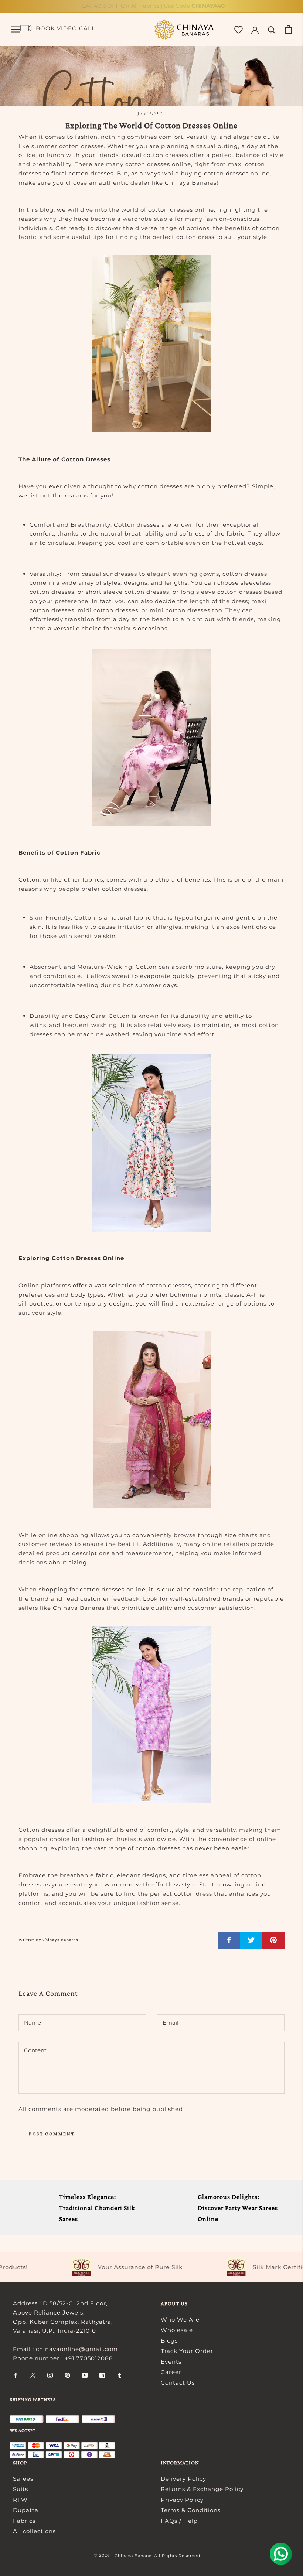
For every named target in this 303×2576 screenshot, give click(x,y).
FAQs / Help (179, 2521)
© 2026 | (104, 2555)
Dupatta (26, 2510)
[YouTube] (85, 2375)
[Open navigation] (16, 30)
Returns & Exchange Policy (202, 2489)
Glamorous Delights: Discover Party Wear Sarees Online (238, 2208)
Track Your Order (187, 2351)
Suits (21, 2489)
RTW (20, 2500)
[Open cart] (288, 29)
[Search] (272, 29)
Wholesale (177, 2330)
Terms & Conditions (191, 2510)
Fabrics (24, 2521)
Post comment (52, 2134)
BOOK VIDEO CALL (66, 28)
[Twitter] (33, 2375)
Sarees (23, 2479)
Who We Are (180, 2320)
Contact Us (178, 2383)
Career (171, 2372)
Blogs (169, 2341)
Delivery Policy (183, 2479)
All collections (34, 2531)
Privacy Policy (182, 2500)
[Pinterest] (67, 2375)
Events (171, 2362)
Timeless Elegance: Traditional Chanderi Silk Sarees (97, 2208)
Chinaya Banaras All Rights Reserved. (158, 2556)
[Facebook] (16, 2375)
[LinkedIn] (102, 2375)
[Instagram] (50, 2375)
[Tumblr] (120, 2375)
